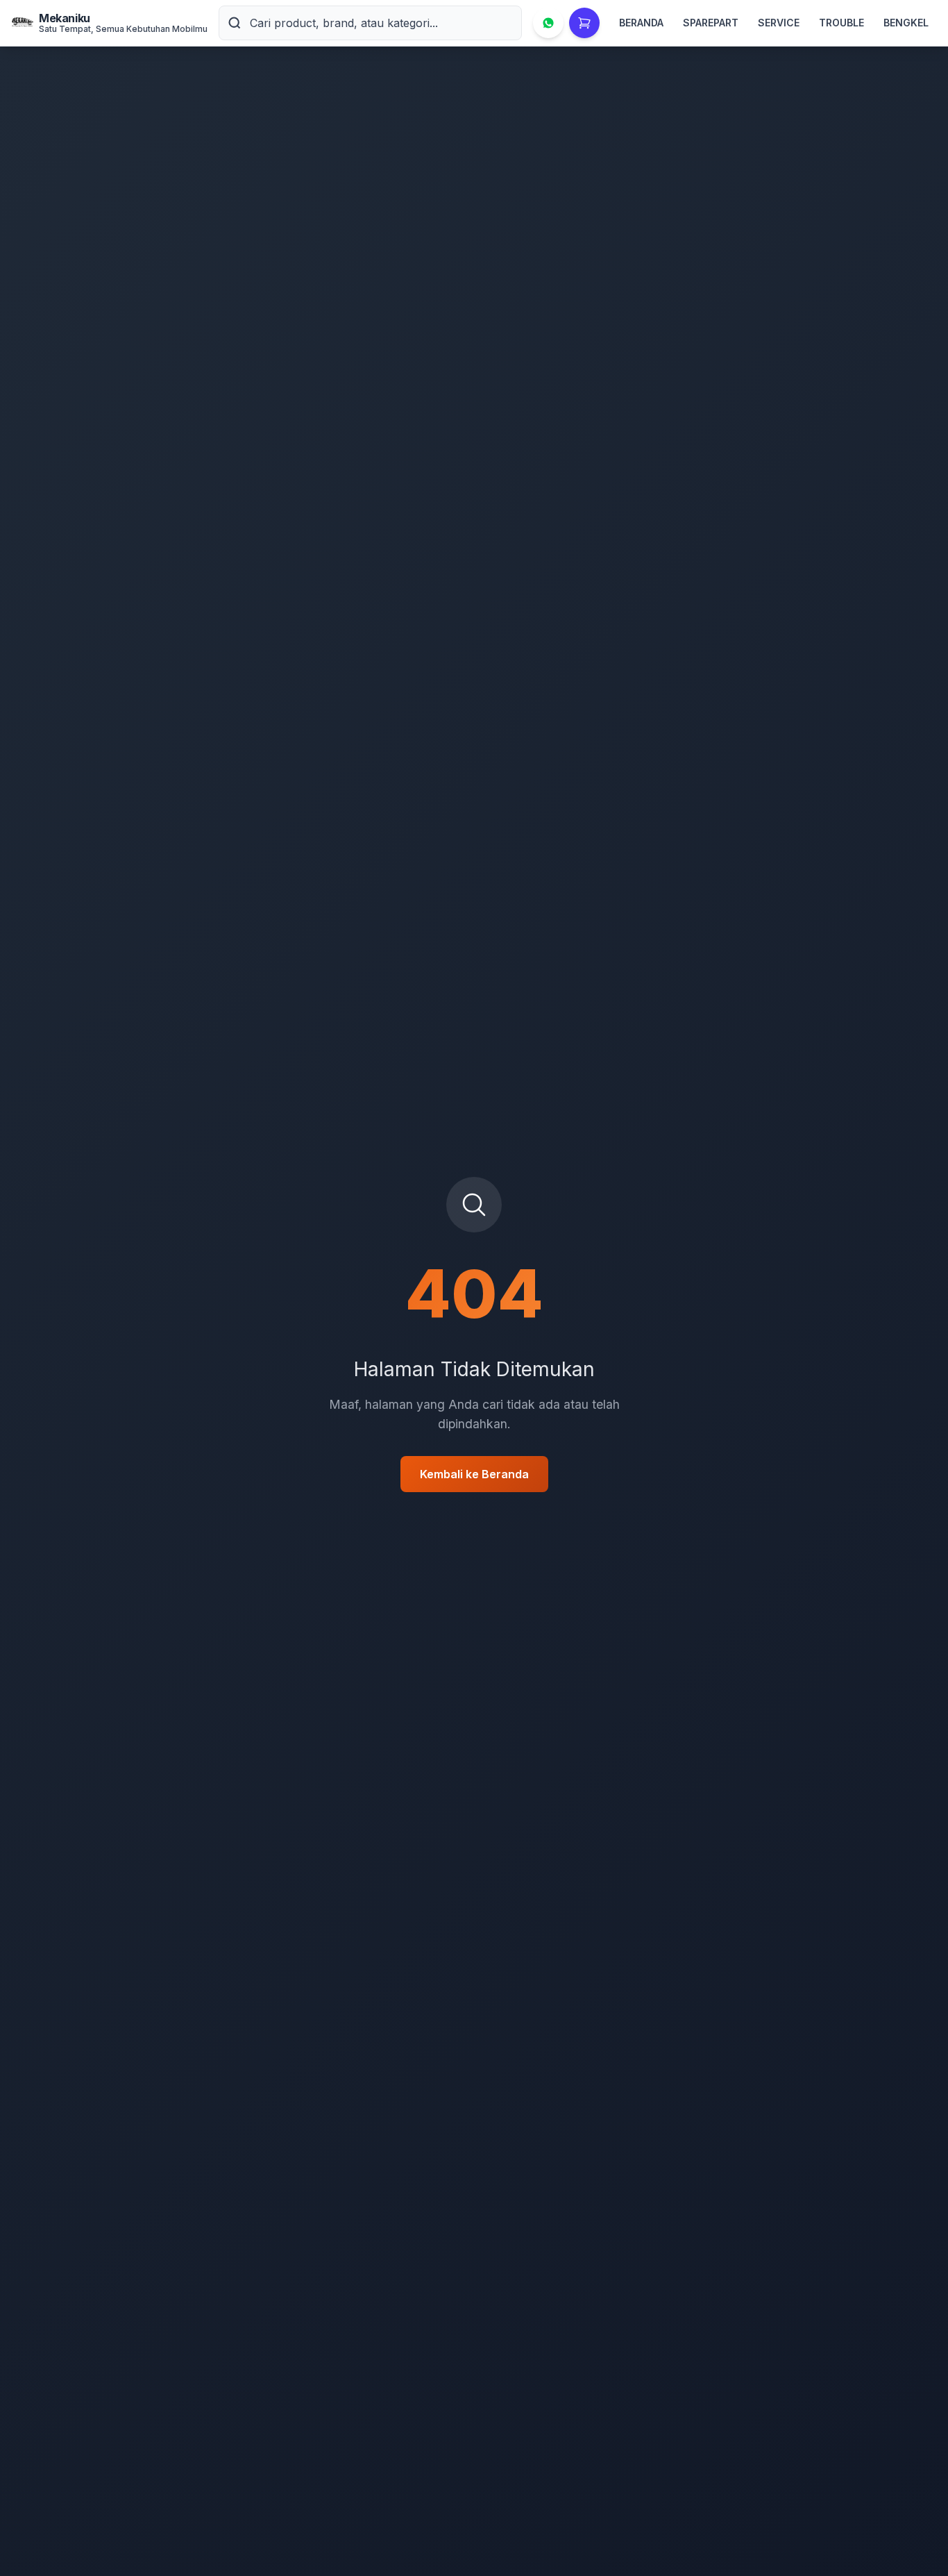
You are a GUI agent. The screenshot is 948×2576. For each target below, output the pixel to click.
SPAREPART (711, 23)
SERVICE (779, 23)
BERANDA (641, 23)
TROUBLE (841, 23)
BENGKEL (906, 23)
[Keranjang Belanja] (584, 23)
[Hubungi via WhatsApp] (548, 23)
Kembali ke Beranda (474, 1474)
